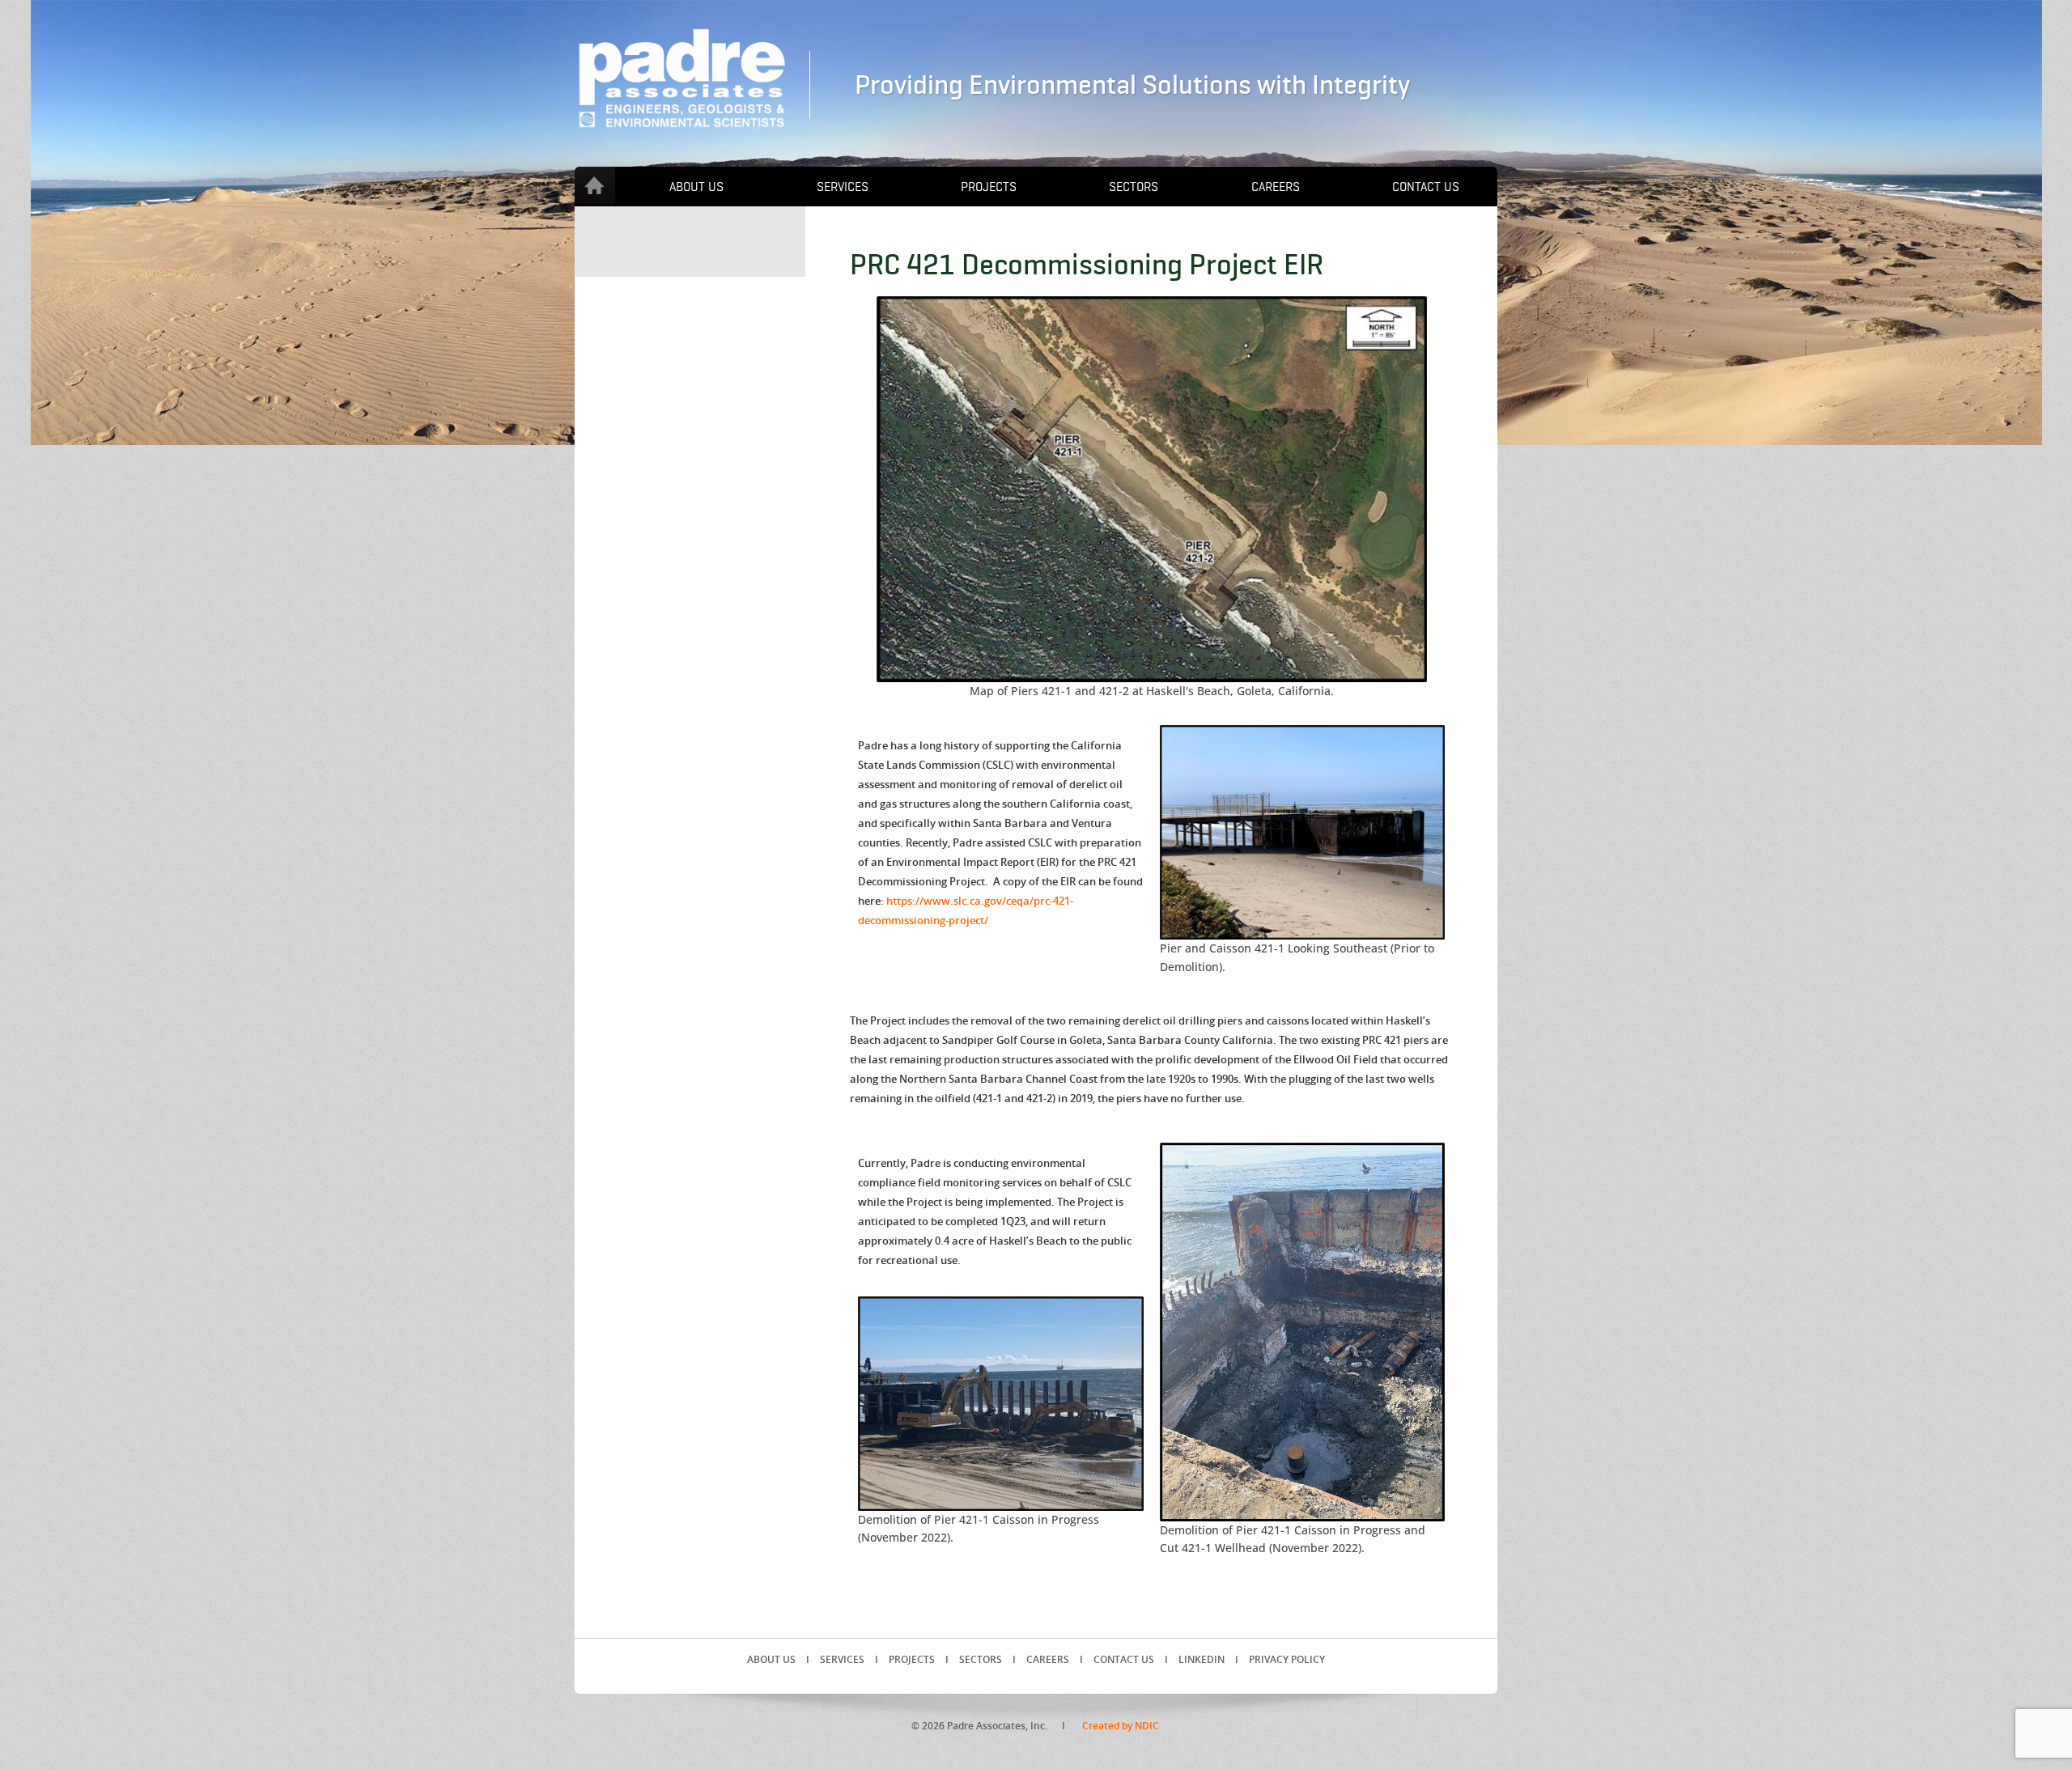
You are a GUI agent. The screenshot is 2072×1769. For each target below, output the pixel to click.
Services (843, 187)
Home (595, 186)
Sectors (1134, 187)
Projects (989, 187)
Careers (1276, 187)
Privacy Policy (1287, 1659)
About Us (696, 187)
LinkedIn (1202, 1659)
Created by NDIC (1121, 1726)
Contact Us (1426, 187)
